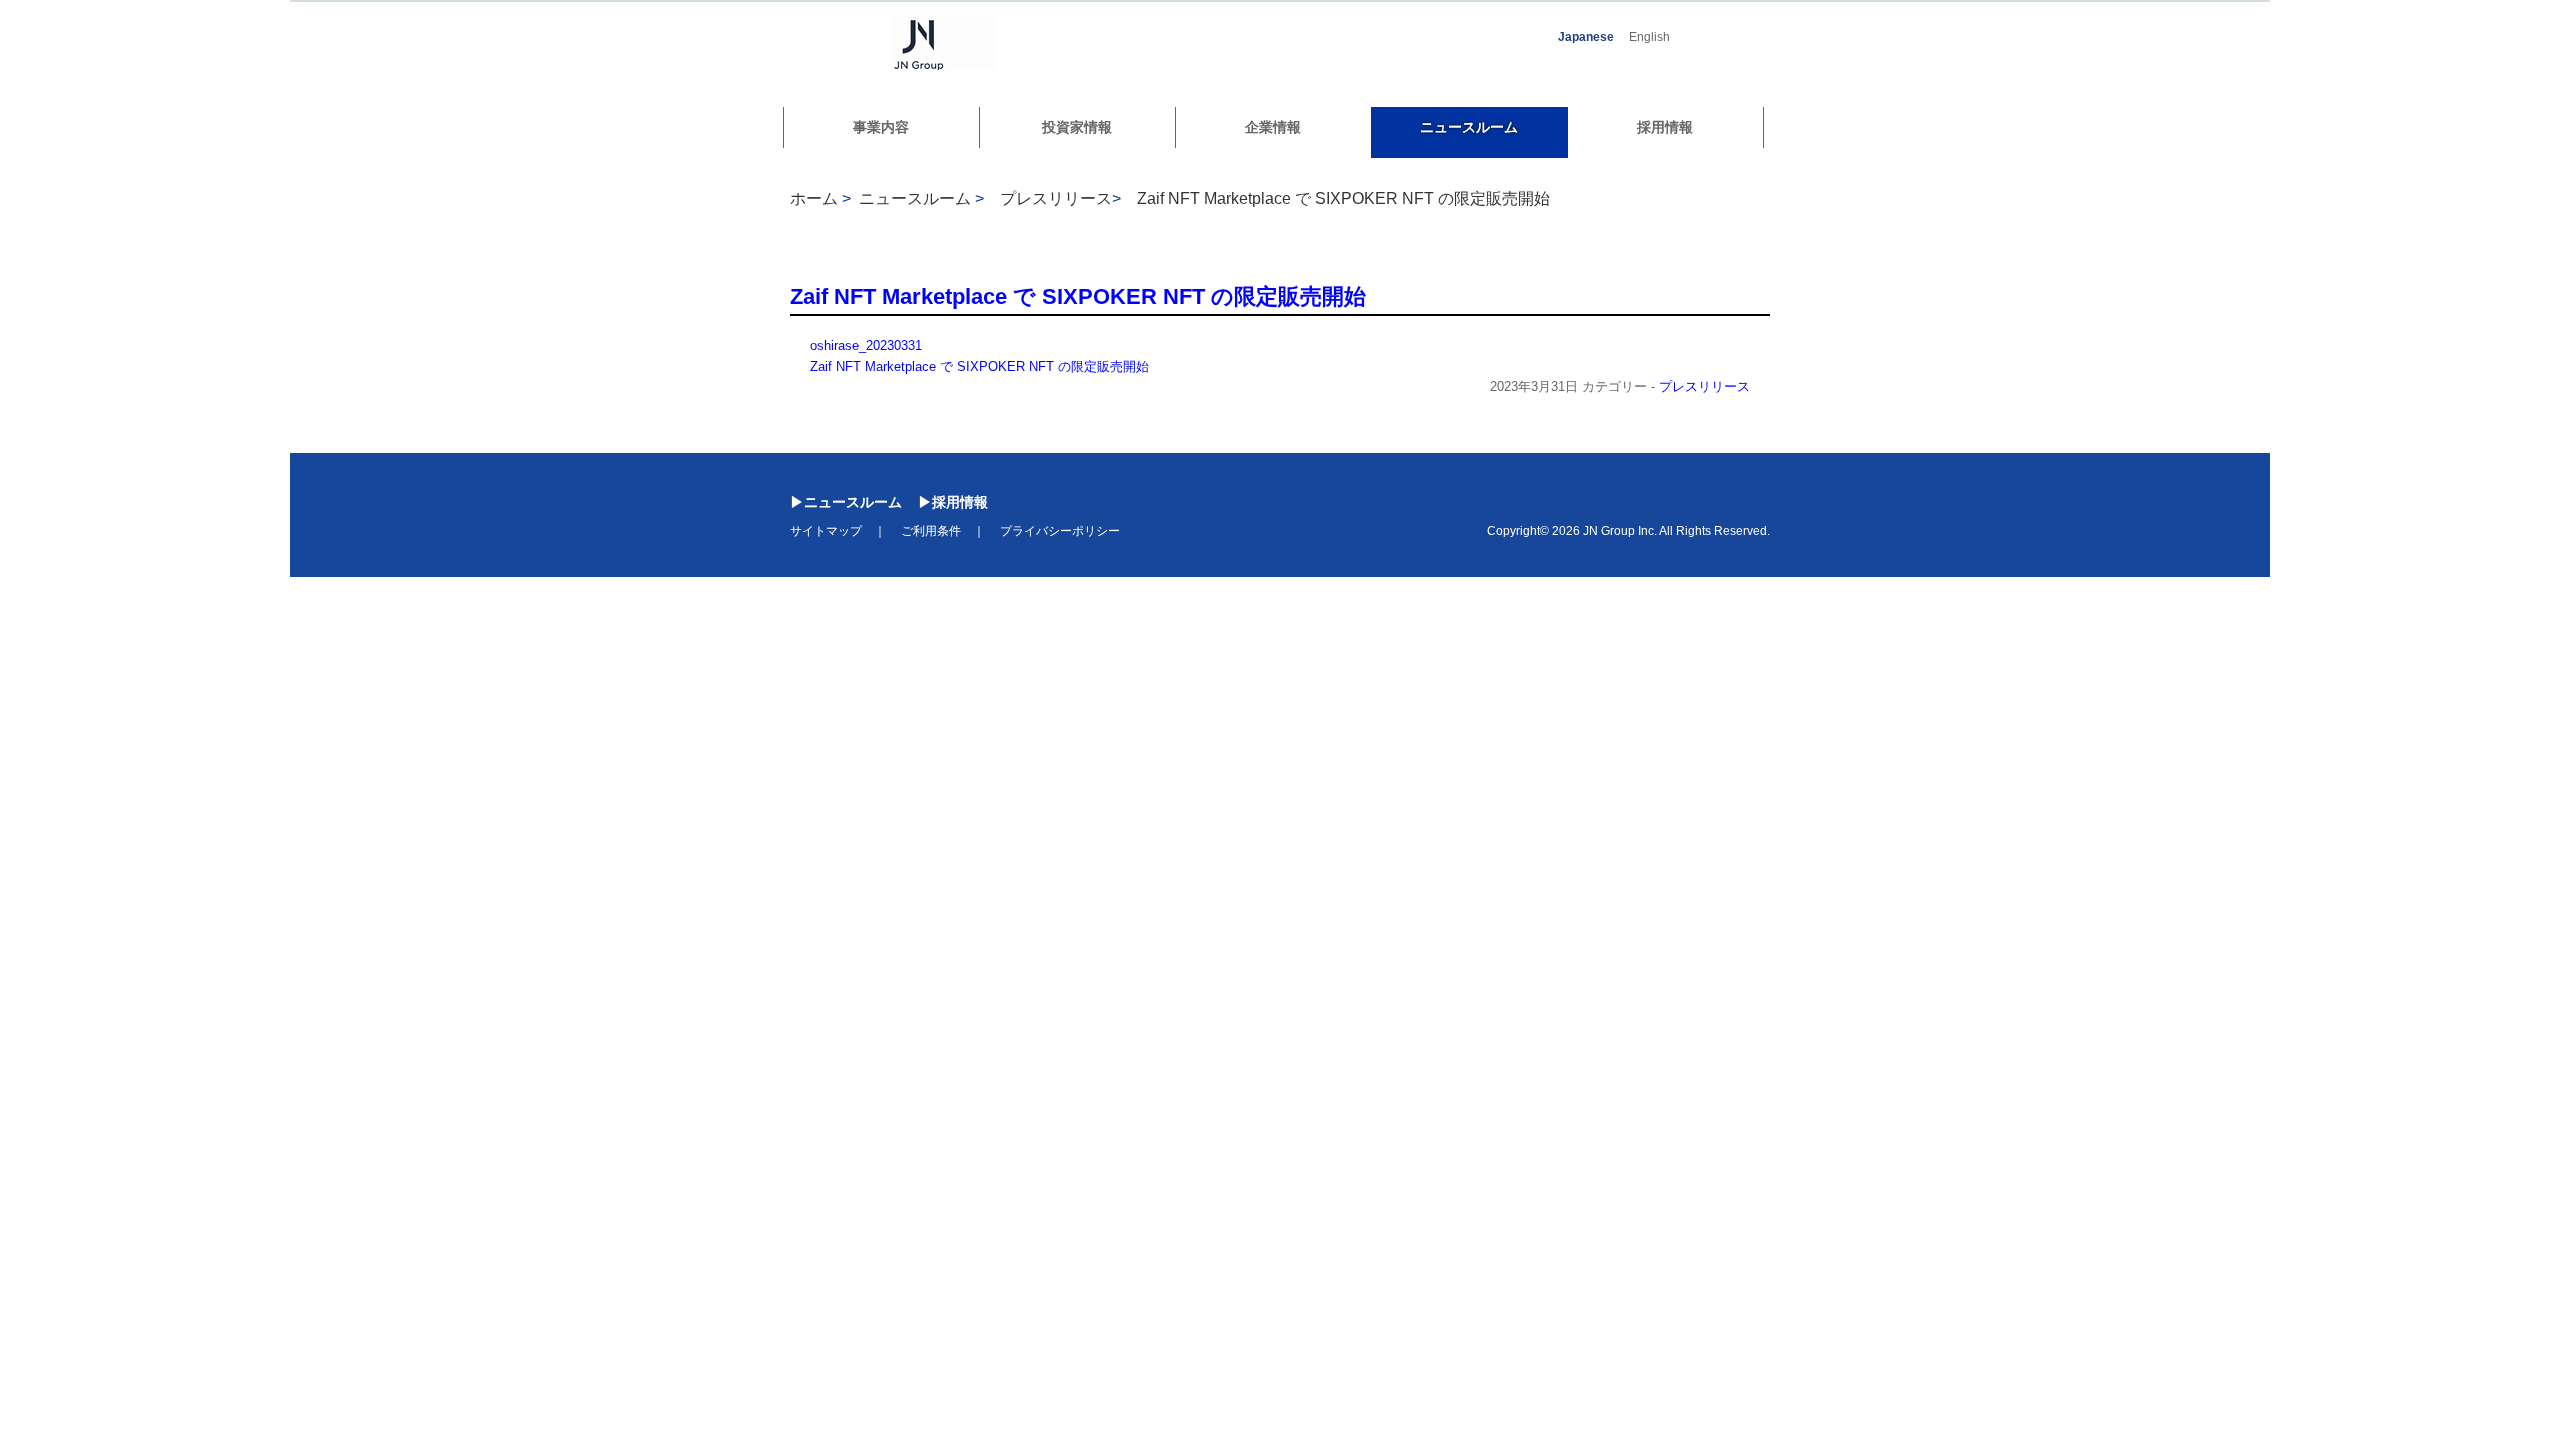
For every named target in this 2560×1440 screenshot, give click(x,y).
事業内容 (881, 127)
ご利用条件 (931, 531)
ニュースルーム (1469, 127)
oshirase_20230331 (866, 345)
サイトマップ (826, 531)
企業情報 (1273, 127)
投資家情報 (1077, 127)
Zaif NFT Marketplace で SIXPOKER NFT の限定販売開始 (1343, 198)
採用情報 (1665, 127)
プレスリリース (1704, 386)
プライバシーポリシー (1060, 531)
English (1649, 37)
